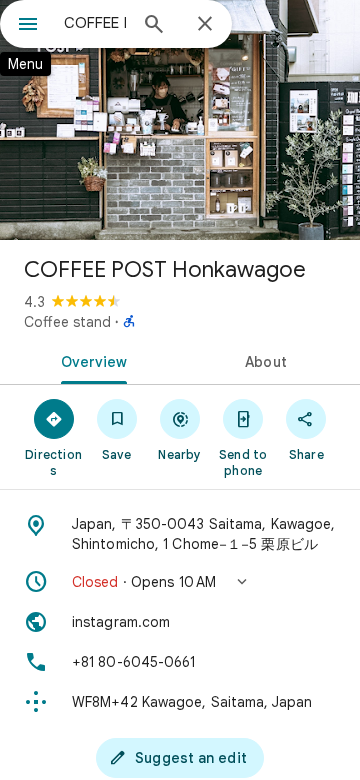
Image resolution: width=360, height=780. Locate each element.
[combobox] (95, 23)
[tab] (90, 360)
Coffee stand (67, 322)
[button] (180, 582)
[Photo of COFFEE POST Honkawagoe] (180, 120)
